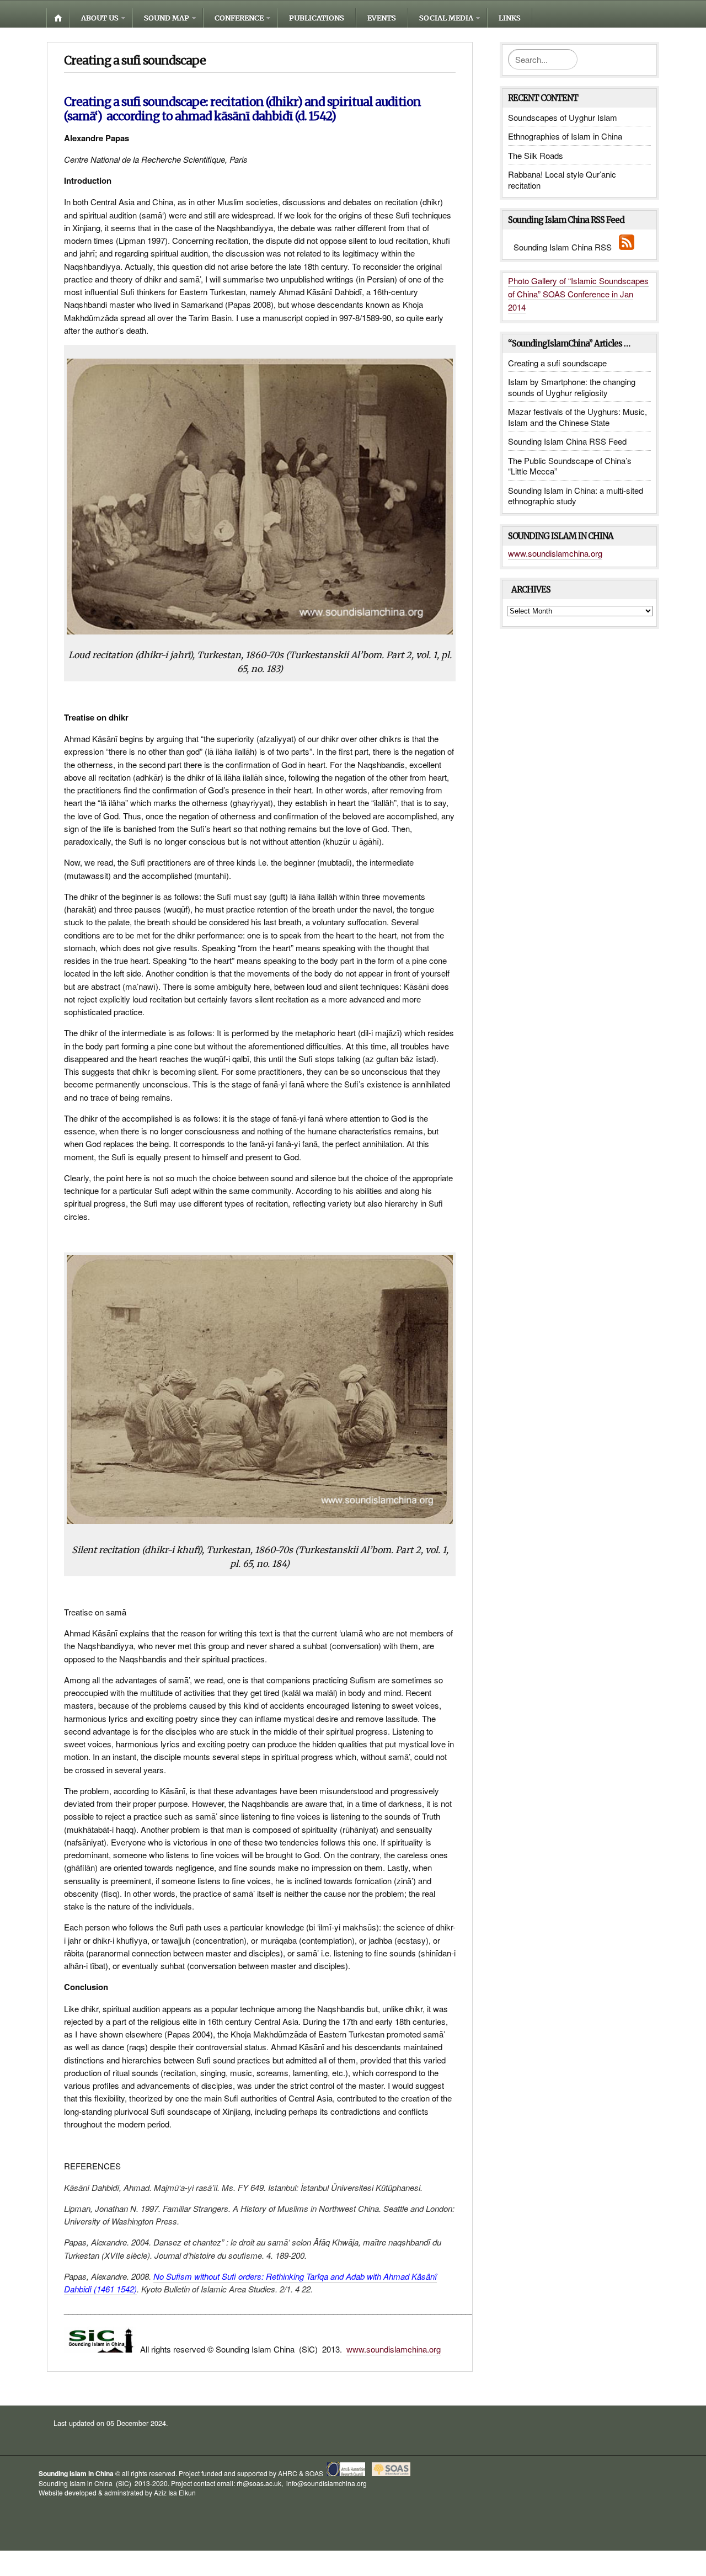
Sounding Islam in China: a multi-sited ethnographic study (576, 496)
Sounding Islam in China (76, 2473)
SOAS (314, 2473)
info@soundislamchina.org (326, 2483)
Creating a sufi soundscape (557, 363)
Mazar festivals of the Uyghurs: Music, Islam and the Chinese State (577, 417)
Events (382, 18)
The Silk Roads (536, 155)
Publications (317, 18)
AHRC (288, 2473)
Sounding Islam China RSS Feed (567, 441)
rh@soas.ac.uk (259, 2483)
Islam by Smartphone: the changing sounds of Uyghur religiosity (572, 387)
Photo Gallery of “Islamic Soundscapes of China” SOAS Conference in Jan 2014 (578, 294)
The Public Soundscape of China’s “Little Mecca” (570, 466)
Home (58, 18)
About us (100, 18)
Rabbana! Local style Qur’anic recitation (562, 180)
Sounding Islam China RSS (566, 247)
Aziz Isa (165, 2492)
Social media (446, 18)
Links (510, 18)
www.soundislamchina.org (394, 2349)
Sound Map (167, 18)
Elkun (187, 2492)
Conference (239, 18)
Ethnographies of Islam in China (565, 136)
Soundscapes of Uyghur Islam (563, 117)
